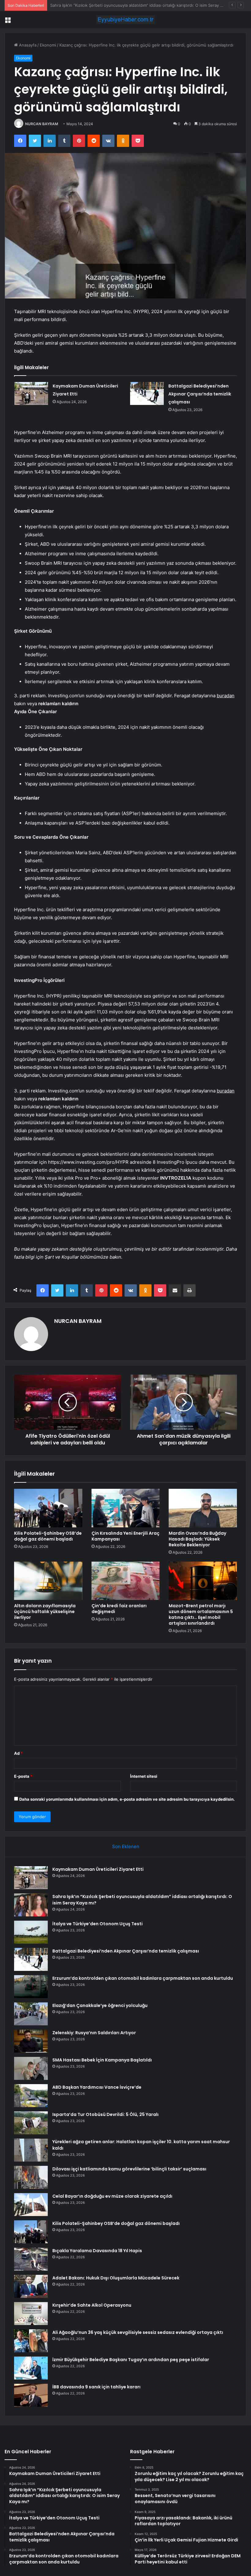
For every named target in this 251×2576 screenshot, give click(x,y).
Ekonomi (48, 45)
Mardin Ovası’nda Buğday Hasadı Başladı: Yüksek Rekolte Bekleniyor (197, 1539)
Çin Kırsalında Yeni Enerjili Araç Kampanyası (125, 1536)
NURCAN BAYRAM (42, 124)
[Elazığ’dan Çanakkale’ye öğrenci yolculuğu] (31, 2014)
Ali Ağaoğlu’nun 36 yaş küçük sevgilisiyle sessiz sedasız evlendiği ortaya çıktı (138, 2332)
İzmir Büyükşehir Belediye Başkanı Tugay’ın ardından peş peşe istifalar (131, 2360)
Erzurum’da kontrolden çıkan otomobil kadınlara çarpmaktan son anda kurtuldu (143, 1978)
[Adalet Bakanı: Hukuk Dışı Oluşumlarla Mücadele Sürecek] (31, 2286)
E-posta (23, 1776)
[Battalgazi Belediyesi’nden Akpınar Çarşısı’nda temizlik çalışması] (147, 393)
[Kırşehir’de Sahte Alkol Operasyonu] (31, 2314)
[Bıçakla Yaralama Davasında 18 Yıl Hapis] (31, 2259)
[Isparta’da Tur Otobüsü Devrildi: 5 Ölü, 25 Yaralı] (31, 2123)
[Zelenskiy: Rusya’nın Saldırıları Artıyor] (31, 2041)
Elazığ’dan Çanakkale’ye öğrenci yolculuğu (100, 2005)
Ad (18, 1753)
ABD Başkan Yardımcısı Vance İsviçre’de (97, 2087)
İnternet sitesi (144, 1776)
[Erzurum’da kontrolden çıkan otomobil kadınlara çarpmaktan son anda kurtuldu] (31, 1987)
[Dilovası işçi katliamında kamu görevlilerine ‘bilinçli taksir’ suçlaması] (31, 2177)
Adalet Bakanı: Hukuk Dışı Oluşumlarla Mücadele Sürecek (116, 2278)
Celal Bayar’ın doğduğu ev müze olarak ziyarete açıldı (112, 2196)
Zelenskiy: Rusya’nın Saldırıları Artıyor (94, 2033)
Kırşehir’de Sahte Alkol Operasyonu (92, 2305)
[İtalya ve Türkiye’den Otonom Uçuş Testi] (31, 1932)
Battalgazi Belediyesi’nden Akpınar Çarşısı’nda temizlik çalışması (200, 394)
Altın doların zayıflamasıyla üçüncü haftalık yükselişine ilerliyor (45, 1612)
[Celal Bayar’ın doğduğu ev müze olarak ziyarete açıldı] (31, 2205)
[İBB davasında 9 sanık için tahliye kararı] (31, 2395)
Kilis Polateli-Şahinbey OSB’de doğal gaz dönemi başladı (48, 1536)
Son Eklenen (126, 1846)
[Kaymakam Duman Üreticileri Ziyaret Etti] (31, 393)
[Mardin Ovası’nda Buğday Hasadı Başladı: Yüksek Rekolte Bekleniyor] (203, 1508)
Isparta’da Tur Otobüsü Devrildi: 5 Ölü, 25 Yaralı (105, 2114)
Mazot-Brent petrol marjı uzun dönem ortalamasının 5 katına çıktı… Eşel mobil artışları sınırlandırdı (201, 1614)
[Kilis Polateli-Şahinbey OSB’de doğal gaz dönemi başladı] (48, 1508)
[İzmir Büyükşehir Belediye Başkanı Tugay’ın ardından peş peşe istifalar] (31, 2368)
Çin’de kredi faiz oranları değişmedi (119, 1609)
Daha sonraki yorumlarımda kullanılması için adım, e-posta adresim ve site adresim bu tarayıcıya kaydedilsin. (127, 1799)
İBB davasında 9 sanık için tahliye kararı (96, 2387)
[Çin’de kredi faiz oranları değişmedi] (126, 1581)
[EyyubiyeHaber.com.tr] (125, 19)
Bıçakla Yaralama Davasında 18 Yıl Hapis (97, 2251)
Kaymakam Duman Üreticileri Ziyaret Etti (98, 1869)
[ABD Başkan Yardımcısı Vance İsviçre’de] (31, 2096)
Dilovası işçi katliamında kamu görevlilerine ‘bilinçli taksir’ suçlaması (129, 2169)
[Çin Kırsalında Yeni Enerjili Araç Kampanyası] (126, 1508)
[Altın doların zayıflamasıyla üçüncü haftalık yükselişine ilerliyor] (48, 1581)
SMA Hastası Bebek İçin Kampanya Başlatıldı (102, 2060)
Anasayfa (27, 45)
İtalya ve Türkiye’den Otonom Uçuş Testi (88, 5)
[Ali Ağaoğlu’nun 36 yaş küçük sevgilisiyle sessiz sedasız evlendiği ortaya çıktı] (31, 2341)
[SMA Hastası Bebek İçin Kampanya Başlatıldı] (31, 2068)
